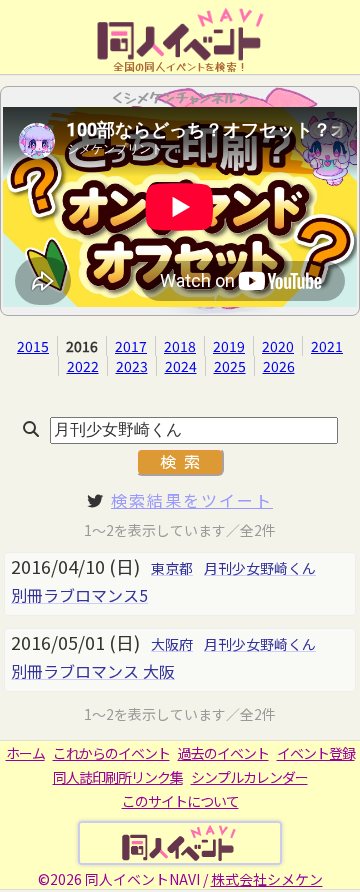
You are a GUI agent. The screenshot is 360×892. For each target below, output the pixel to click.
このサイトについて (180, 801)
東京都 (172, 568)
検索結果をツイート (192, 500)
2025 (230, 366)
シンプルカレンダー (249, 777)
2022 (83, 366)
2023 (132, 366)
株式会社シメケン (267, 879)
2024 (181, 366)
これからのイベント (111, 753)
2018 (180, 346)
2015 (33, 346)
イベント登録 (316, 753)
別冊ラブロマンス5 (79, 595)
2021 (327, 346)
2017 (131, 346)
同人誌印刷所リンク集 (118, 777)
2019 (229, 346)
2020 (278, 346)
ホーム (25, 753)
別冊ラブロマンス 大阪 (93, 671)
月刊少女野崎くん (260, 568)
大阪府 (172, 644)
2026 (279, 366)
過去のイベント (223, 753)
